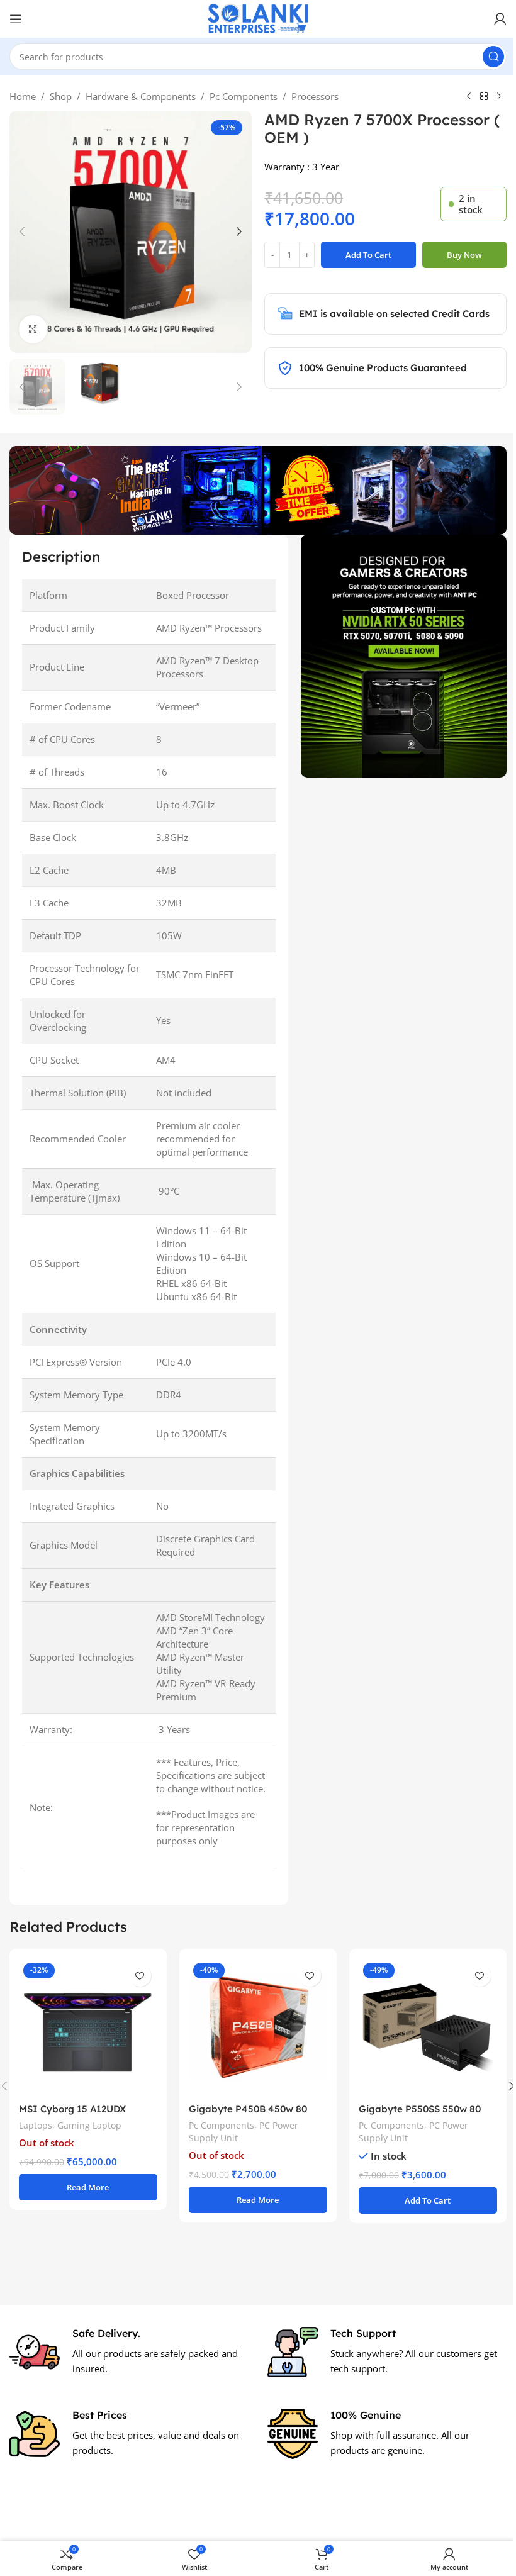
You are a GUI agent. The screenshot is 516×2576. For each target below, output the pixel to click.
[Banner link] (396, 652)
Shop (56, 96)
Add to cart (364, 255)
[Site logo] (254, 18)
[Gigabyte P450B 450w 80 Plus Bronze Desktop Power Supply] (253, 2038)
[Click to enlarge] (29, 329)
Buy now (460, 255)
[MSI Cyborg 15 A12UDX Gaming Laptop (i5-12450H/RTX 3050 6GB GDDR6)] (87, 2038)
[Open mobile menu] (16, 19)
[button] (18, 231)
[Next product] (495, 97)
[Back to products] (480, 97)
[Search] (484, 57)
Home (18, 96)
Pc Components (239, 96)
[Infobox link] (124, 2360)
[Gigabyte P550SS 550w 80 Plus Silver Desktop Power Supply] (420, 2038)
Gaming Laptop (89, 2134)
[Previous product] (464, 97)
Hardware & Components (136, 96)
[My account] (491, 19)
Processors (311, 96)
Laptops (36, 2134)
